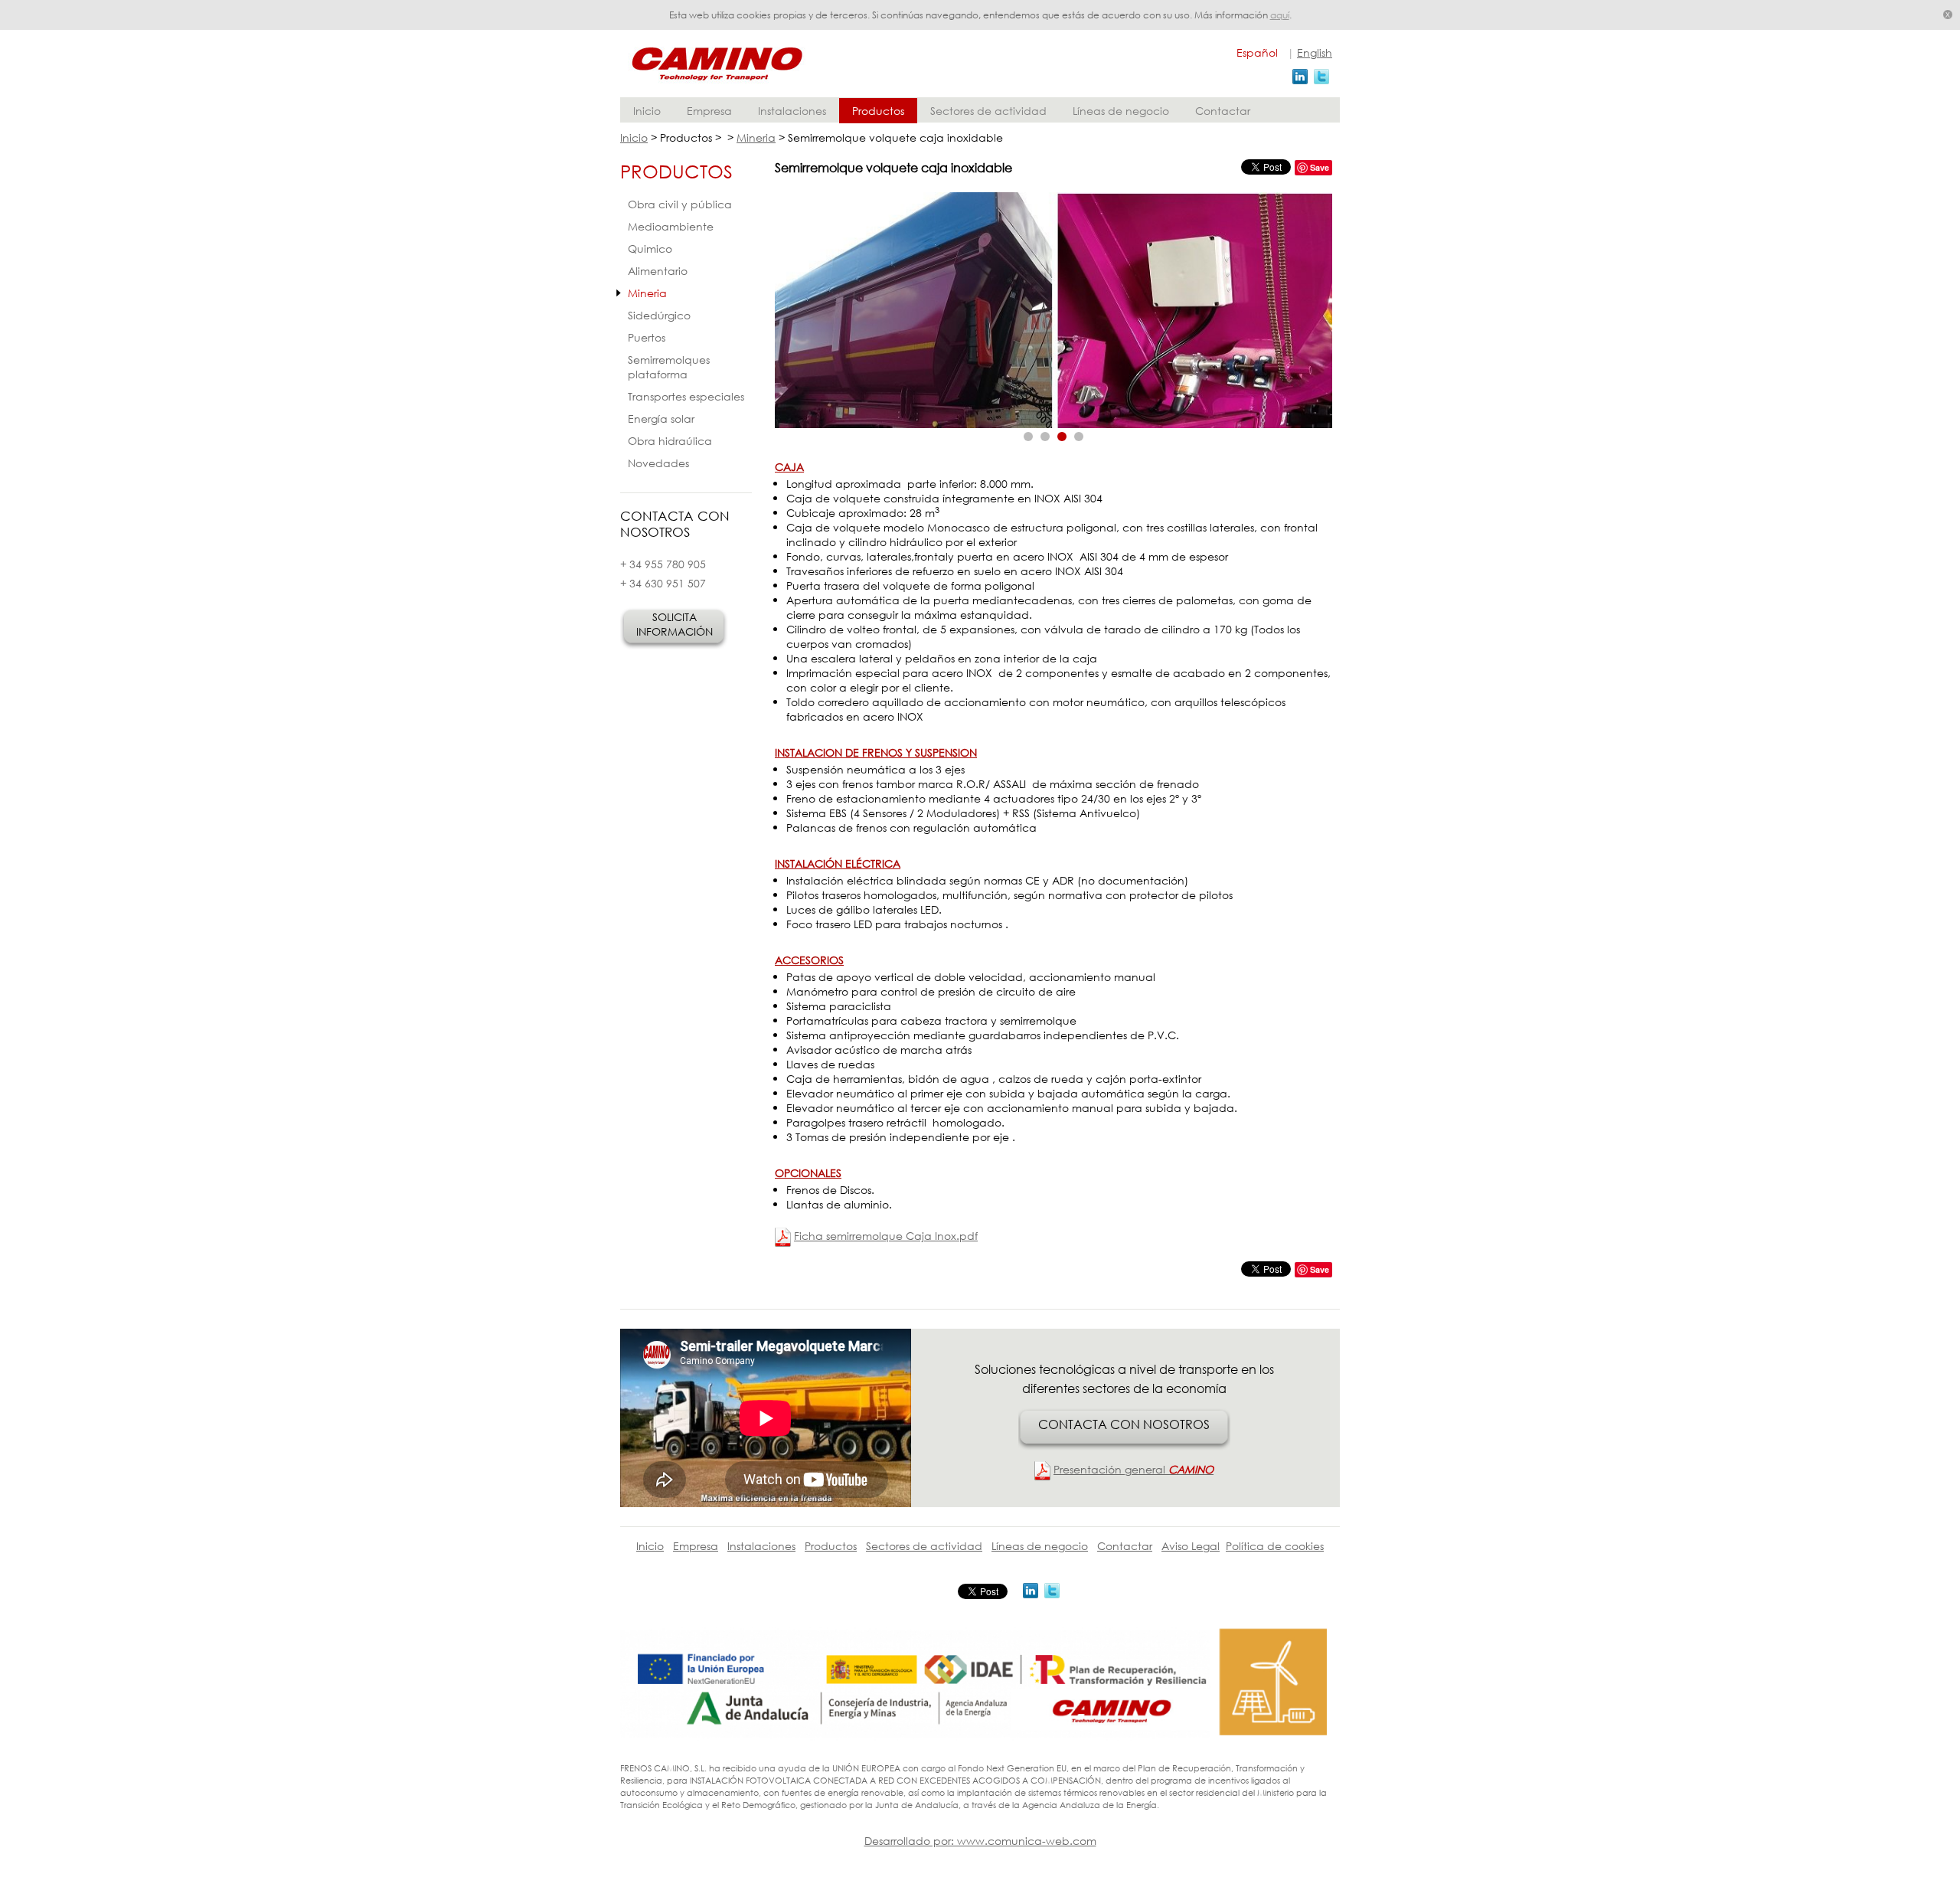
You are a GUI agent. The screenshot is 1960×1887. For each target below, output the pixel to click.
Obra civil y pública (680, 204)
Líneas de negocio (1121, 111)
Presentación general (1134, 1469)
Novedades (658, 463)
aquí (1280, 15)
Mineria (756, 137)
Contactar (1223, 111)
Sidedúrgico (659, 315)
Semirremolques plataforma (669, 367)
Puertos (647, 337)
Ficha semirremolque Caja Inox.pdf (886, 1236)
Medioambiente (671, 226)
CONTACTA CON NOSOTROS (1124, 1424)
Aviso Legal (1191, 1546)
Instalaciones (792, 111)
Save (1320, 167)
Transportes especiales (686, 396)
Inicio (647, 111)
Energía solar (661, 419)
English (1315, 52)
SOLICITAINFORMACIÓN (675, 624)
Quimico (650, 249)
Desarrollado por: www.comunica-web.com (980, 1841)
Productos (878, 111)
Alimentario (658, 271)
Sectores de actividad (988, 111)
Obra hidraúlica (670, 441)
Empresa (709, 111)
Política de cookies (1275, 1546)
